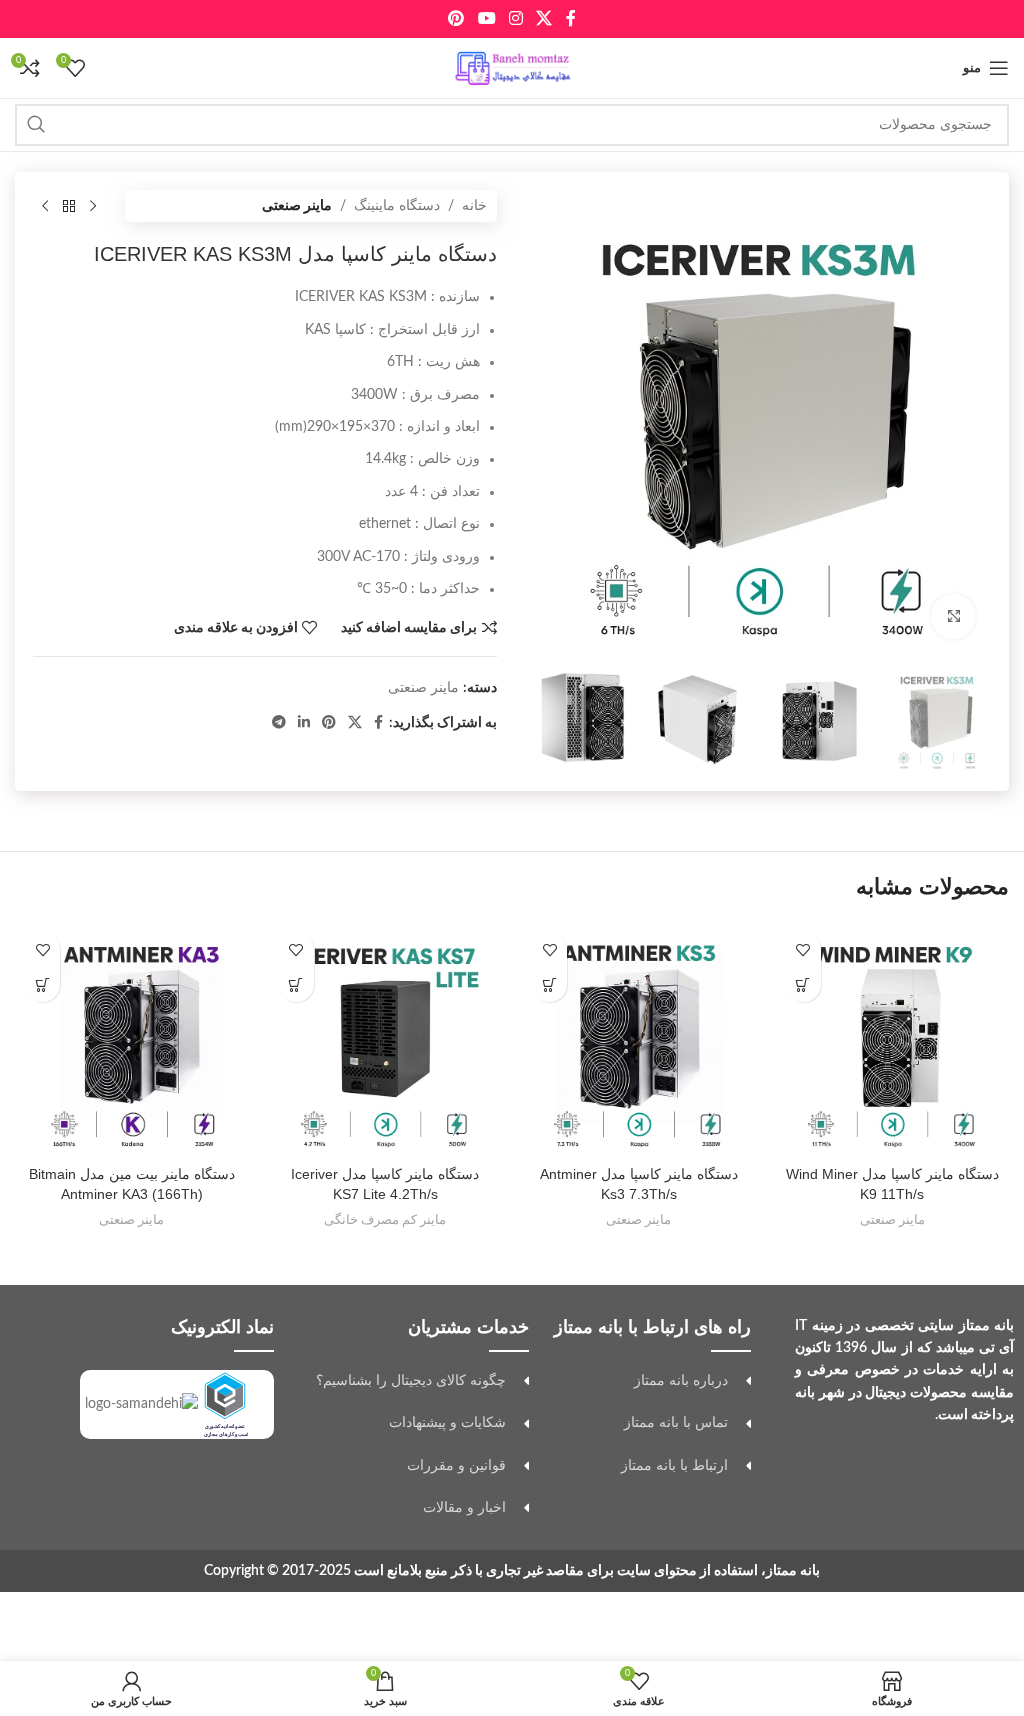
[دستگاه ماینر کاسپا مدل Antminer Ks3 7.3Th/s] (639, 1039)
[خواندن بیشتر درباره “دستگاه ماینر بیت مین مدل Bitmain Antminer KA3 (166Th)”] (42, 984)
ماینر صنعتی (297, 206)
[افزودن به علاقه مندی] (803, 949)
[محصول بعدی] (45, 206)
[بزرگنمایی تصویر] (953, 616)
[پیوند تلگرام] (279, 723)
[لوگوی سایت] (512, 68)
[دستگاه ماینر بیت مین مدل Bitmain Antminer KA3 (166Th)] (132, 1039)
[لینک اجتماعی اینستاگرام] (515, 18)
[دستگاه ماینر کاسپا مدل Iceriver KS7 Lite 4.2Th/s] (386, 1039)
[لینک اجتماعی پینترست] (456, 18)
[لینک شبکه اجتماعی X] (544, 18)
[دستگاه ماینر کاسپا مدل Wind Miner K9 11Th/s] (893, 1039)
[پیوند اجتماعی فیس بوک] (570, 18)
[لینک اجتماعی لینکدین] (304, 723)
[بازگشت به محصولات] (69, 206)
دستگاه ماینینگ (397, 206)
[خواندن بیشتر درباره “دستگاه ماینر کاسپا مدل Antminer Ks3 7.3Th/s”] (549, 984)
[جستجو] (36, 125)
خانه (474, 206)
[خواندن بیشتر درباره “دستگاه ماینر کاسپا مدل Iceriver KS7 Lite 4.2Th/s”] (296, 984)
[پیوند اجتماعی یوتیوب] (486, 18)
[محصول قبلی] (93, 206)
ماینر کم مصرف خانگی (385, 1220)
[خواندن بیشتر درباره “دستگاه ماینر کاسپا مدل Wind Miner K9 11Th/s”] (803, 984)
